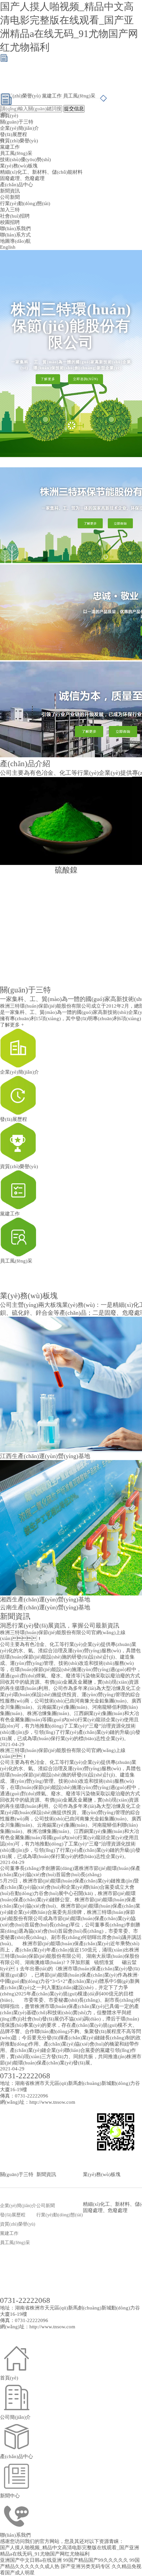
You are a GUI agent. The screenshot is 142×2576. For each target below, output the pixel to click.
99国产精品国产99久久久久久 (96, 2560)
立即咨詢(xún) (86, 379)
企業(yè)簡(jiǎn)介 (19, 128)
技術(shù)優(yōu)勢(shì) (25, 160)
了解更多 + (12, 1025)
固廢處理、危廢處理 (22, 178)
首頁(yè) (9, 116)
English (8, 247)
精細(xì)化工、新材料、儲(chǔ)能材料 (41, 172)
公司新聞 (10, 197)
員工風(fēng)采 (79, 96)
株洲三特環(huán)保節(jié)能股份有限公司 (46, 1006)
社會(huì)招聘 (15, 216)
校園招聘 (10, 222)
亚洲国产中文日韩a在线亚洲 (31, 2560)
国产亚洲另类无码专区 (86, 2566)
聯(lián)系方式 (15, 235)
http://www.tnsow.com (52, 2102)
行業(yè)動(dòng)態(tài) (25, 203)
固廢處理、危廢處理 (105, 2210)
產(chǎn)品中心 (17, 185)
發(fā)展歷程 (14, 134)
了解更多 (48, 379)
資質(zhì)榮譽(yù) (22, 96)
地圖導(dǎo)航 (15, 241)
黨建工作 (52, 96)
